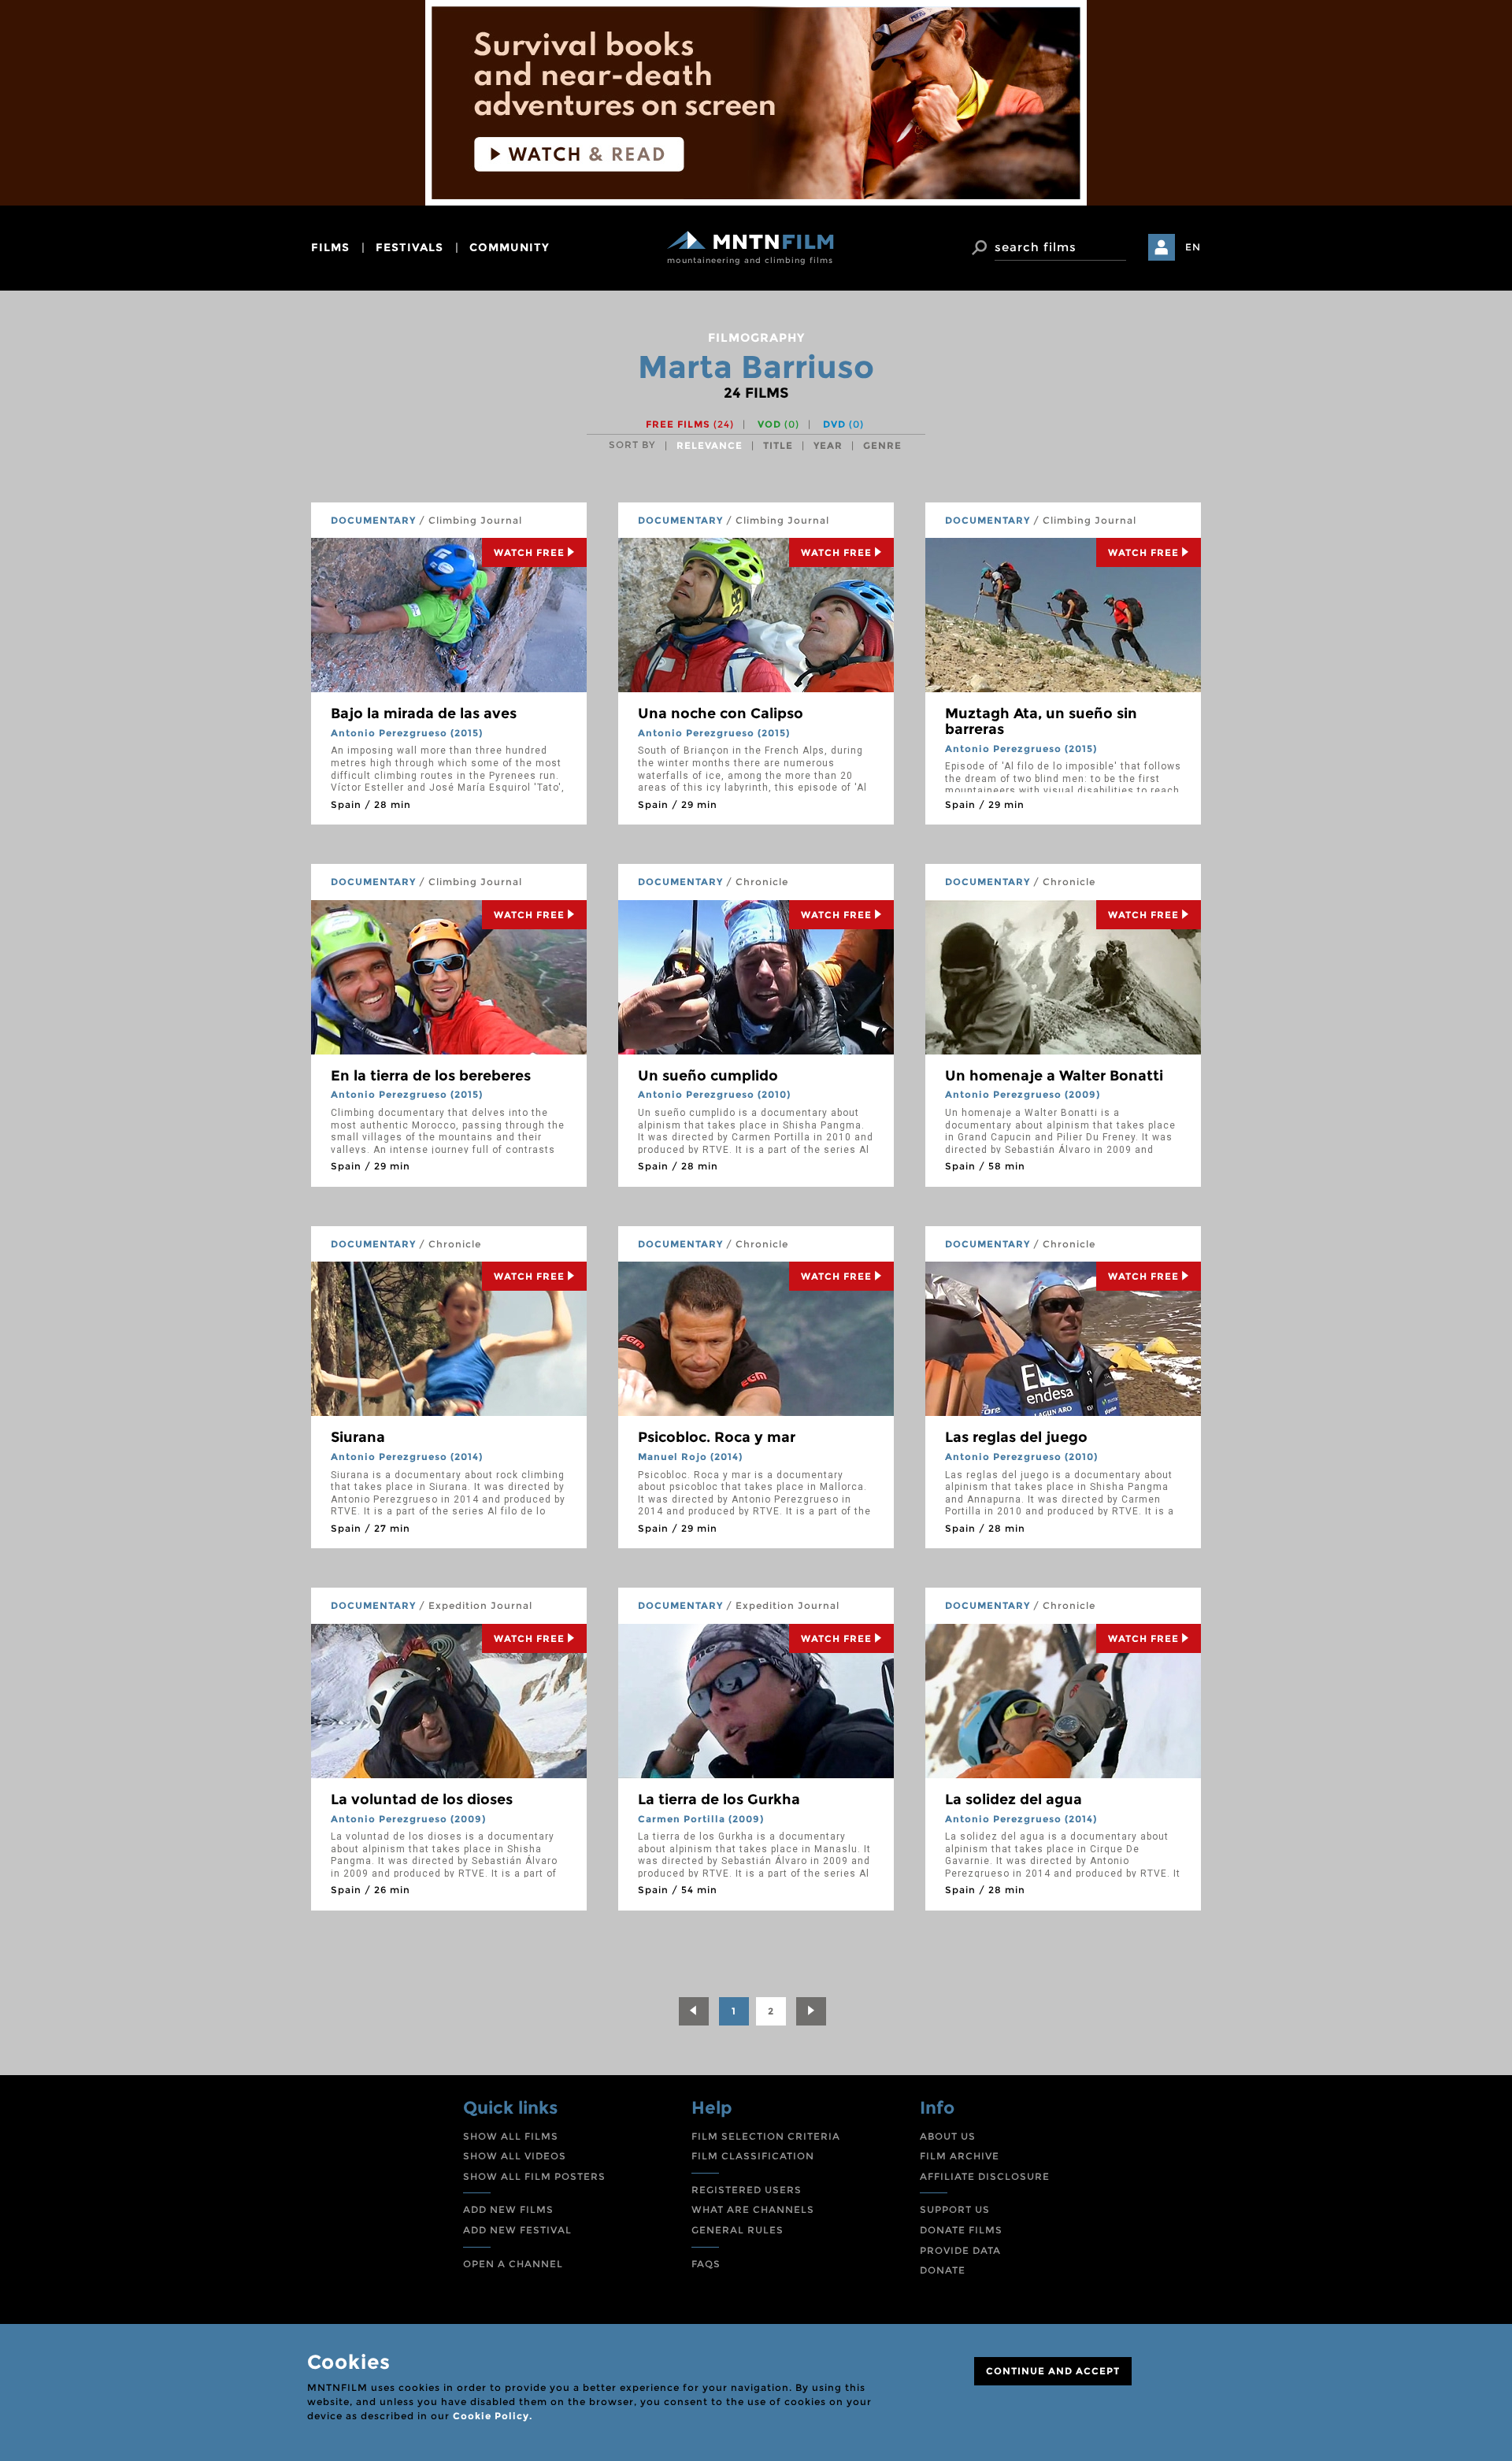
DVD (843, 424)
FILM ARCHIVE (960, 2156)
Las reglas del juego (1016, 1437)
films (330, 247)
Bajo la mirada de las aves (424, 713)
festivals (409, 247)
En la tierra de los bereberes (431, 1076)
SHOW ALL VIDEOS (515, 2156)
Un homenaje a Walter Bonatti (1054, 1076)
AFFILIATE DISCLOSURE (985, 2176)
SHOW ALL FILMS (511, 2136)
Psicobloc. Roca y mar (717, 1437)
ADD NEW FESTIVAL (517, 2230)
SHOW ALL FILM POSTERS (534, 2176)
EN (1193, 247)
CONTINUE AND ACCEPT (1053, 2371)
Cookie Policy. (493, 2416)
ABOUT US (948, 2136)
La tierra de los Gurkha (719, 1799)
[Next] (811, 2011)
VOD (778, 424)
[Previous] (694, 2011)
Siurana (358, 1437)
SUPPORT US (955, 2209)
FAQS (706, 2264)
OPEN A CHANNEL (513, 2264)
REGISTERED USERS (747, 2190)
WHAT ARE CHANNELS (753, 2209)
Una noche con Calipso (721, 713)
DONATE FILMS (961, 2230)
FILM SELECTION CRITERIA (766, 2136)
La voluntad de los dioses (422, 1799)
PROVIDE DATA (960, 2250)
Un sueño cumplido (708, 1076)
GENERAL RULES (737, 2230)
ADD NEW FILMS (508, 2209)
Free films (690, 424)
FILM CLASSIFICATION (753, 2156)
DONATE (943, 2270)
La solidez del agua (1014, 1799)
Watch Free (529, 552)
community (510, 247)
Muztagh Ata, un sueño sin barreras (1041, 721)
